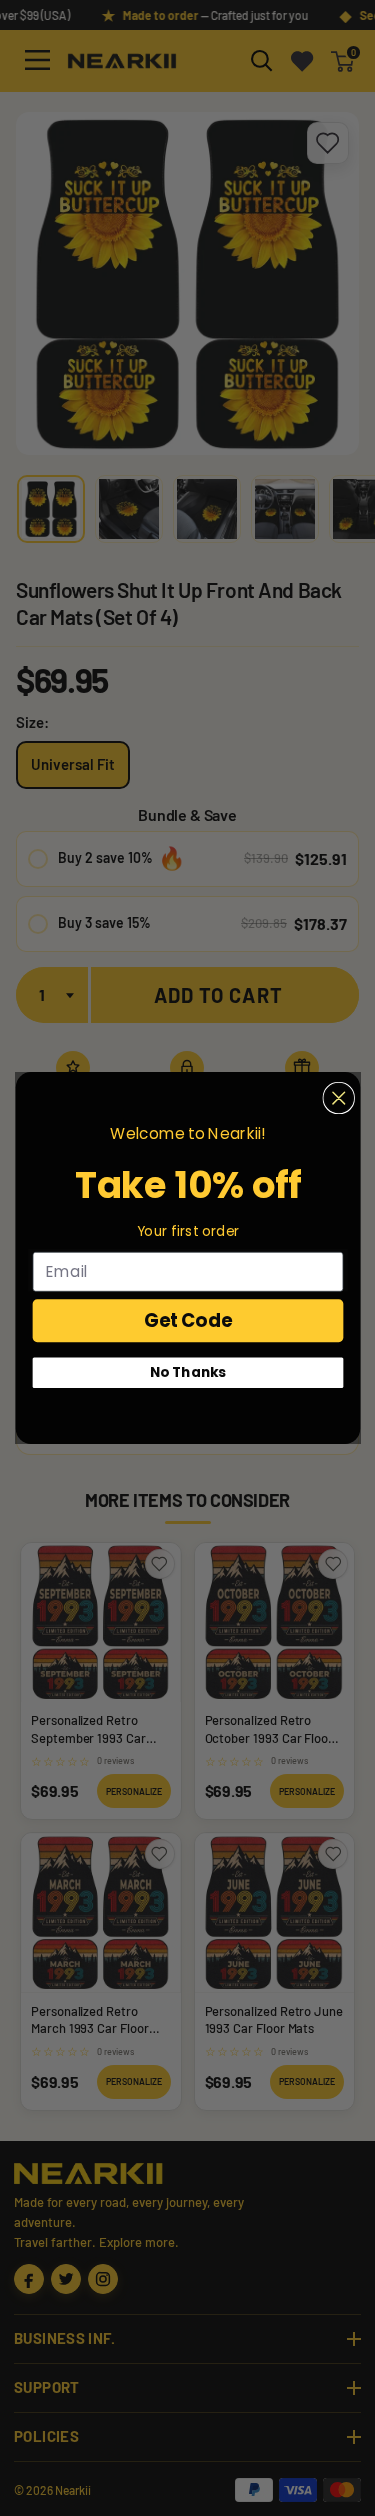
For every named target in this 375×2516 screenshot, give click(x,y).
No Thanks (188, 1372)
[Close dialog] (338, 1098)
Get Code (187, 1320)
